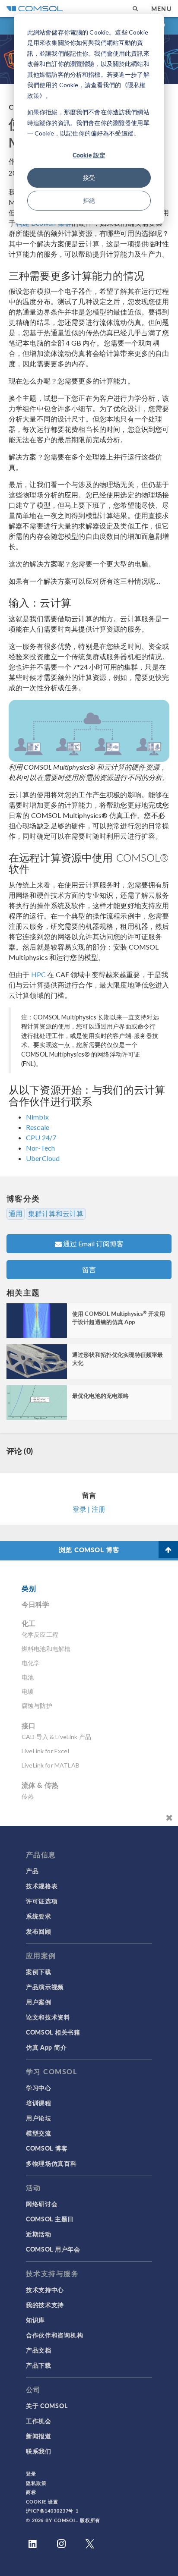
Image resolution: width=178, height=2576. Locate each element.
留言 (89, 1269)
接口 (29, 1725)
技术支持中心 (45, 2290)
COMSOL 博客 (47, 2148)
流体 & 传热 (40, 1785)
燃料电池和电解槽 (46, 1649)
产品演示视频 (45, 1987)
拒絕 (89, 200)
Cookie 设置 (42, 2502)
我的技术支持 (45, 2305)
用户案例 (39, 2002)
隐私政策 (36, 2483)
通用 (16, 1214)
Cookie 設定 (89, 155)
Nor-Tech (40, 1148)
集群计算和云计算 (56, 1214)
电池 (28, 1677)
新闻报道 (39, 2436)
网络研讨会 (42, 2204)
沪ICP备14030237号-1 (52, 2511)
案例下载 (39, 1972)
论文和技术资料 (48, 2017)
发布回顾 (39, 1931)
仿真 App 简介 (46, 2047)
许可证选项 (42, 1901)
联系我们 (39, 2451)
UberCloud (43, 1158)
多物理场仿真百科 (51, 2163)
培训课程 (39, 2103)
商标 (31, 2492)
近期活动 (39, 2234)
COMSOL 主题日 (50, 2219)
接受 (89, 178)
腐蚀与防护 (37, 1706)
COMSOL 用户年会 (53, 2249)
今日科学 (36, 1604)
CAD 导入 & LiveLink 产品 (56, 1737)
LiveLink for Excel (45, 1751)
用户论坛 (39, 2118)
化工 (29, 1623)
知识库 (35, 2320)
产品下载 (39, 2365)
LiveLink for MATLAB (51, 1765)
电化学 (31, 1663)
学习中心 (39, 2088)
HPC (38, 974)
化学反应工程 (40, 1634)
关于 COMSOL (47, 2406)
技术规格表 (42, 1886)
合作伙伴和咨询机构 (54, 2335)
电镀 (28, 1691)
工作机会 (39, 2421)
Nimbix (37, 1117)
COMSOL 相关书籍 (53, 2032)
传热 (28, 1796)
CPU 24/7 (41, 1137)
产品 (32, 1871)
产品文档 (39, 2350)
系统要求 (39, 1916)
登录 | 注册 (89, 1509)
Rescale (38, 1127)
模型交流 (39, 2133)
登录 (31, 2474)
